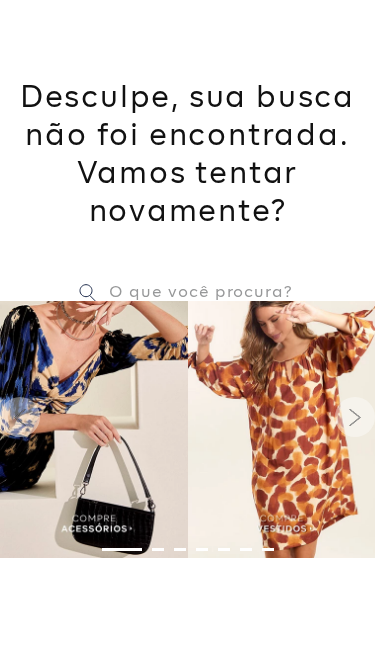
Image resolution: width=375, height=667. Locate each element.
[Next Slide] (355, 417)
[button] (122, 549)
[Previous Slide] (20, 417)
